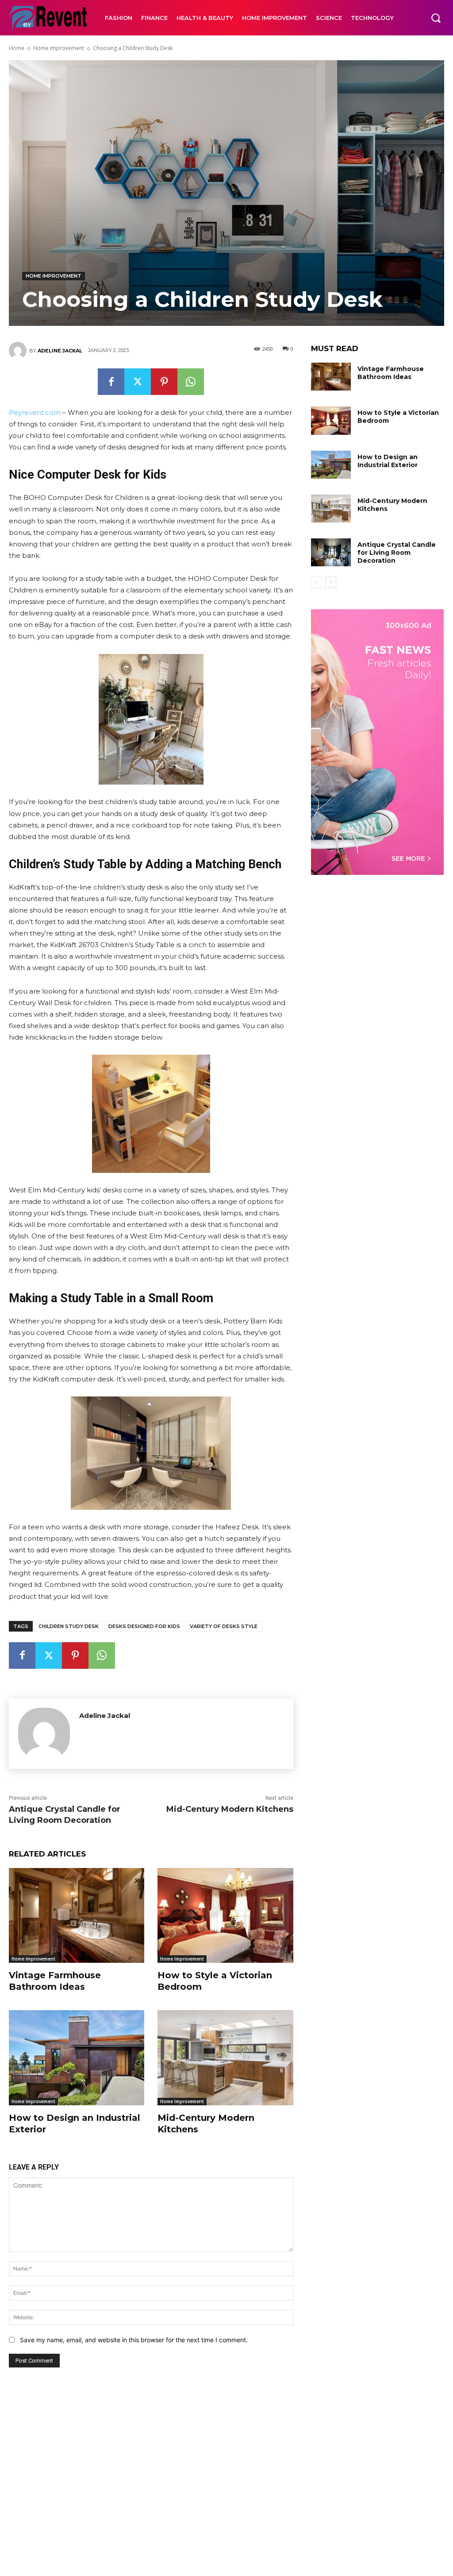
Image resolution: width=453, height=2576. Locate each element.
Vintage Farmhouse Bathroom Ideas (55, 1981)
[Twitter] (138, 382)
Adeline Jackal (60, 351)
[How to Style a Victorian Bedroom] (225, 1915)
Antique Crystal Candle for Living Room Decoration (397, 553)
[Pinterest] (164, 382)
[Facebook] (111, 382)
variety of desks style (224, 1626)
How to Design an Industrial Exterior (388, 461)
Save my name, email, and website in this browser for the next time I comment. (134, 2340)
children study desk (69, 1626)
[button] (436, 18)
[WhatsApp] (191, 382)
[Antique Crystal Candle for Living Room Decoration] (331, 552)
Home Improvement (59, 48)
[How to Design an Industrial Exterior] (77, 2058)
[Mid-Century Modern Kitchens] (225, 2058)
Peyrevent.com (35, 412)
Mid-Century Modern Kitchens (230, 1809)
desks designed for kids (144, 1626)
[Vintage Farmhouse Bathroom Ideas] (77, 1915)
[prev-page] (317, 582)
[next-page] (331, 582)
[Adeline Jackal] (19, 351)
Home (17, 48)
